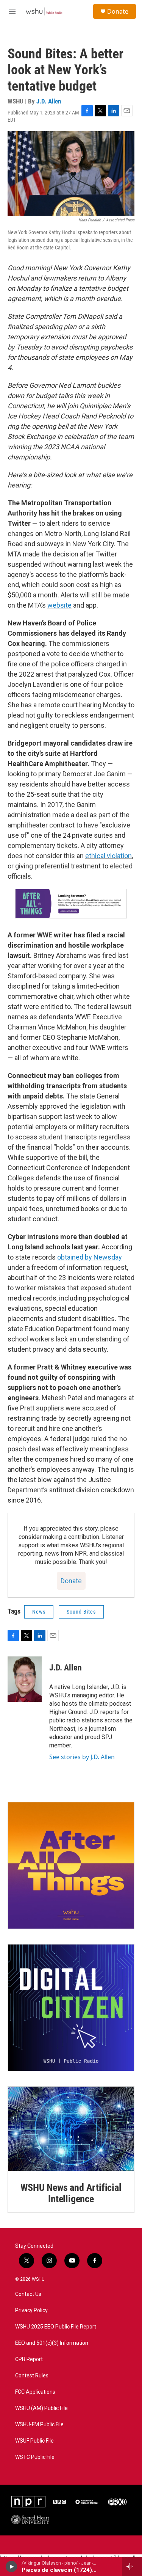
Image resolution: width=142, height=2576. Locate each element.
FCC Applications (35, 2392)
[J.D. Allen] (25, 1679)
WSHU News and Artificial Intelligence (71, 2193)
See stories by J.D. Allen (82, 1757)
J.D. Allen (49, 101)
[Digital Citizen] (71, 2008)
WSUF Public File (34, 2441)
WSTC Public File (35, 2457)
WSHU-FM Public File (39, 2425)
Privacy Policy (31, 2310)
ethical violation (108, 856)
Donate (118, 11)
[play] (12, 2567)
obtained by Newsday (90, 1257)
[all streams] (132, 2567)
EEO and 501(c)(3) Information (52, 2343)
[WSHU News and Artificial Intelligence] (71, 2129)
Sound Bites (81, 1612)
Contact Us (28, 2294)
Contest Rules (32, 2376)
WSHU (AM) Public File (41, 2408)
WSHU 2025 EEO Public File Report (56, 2327)
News (39, 1612)
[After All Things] (71, 1865)
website (59, 605)
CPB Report (29, 2359)
